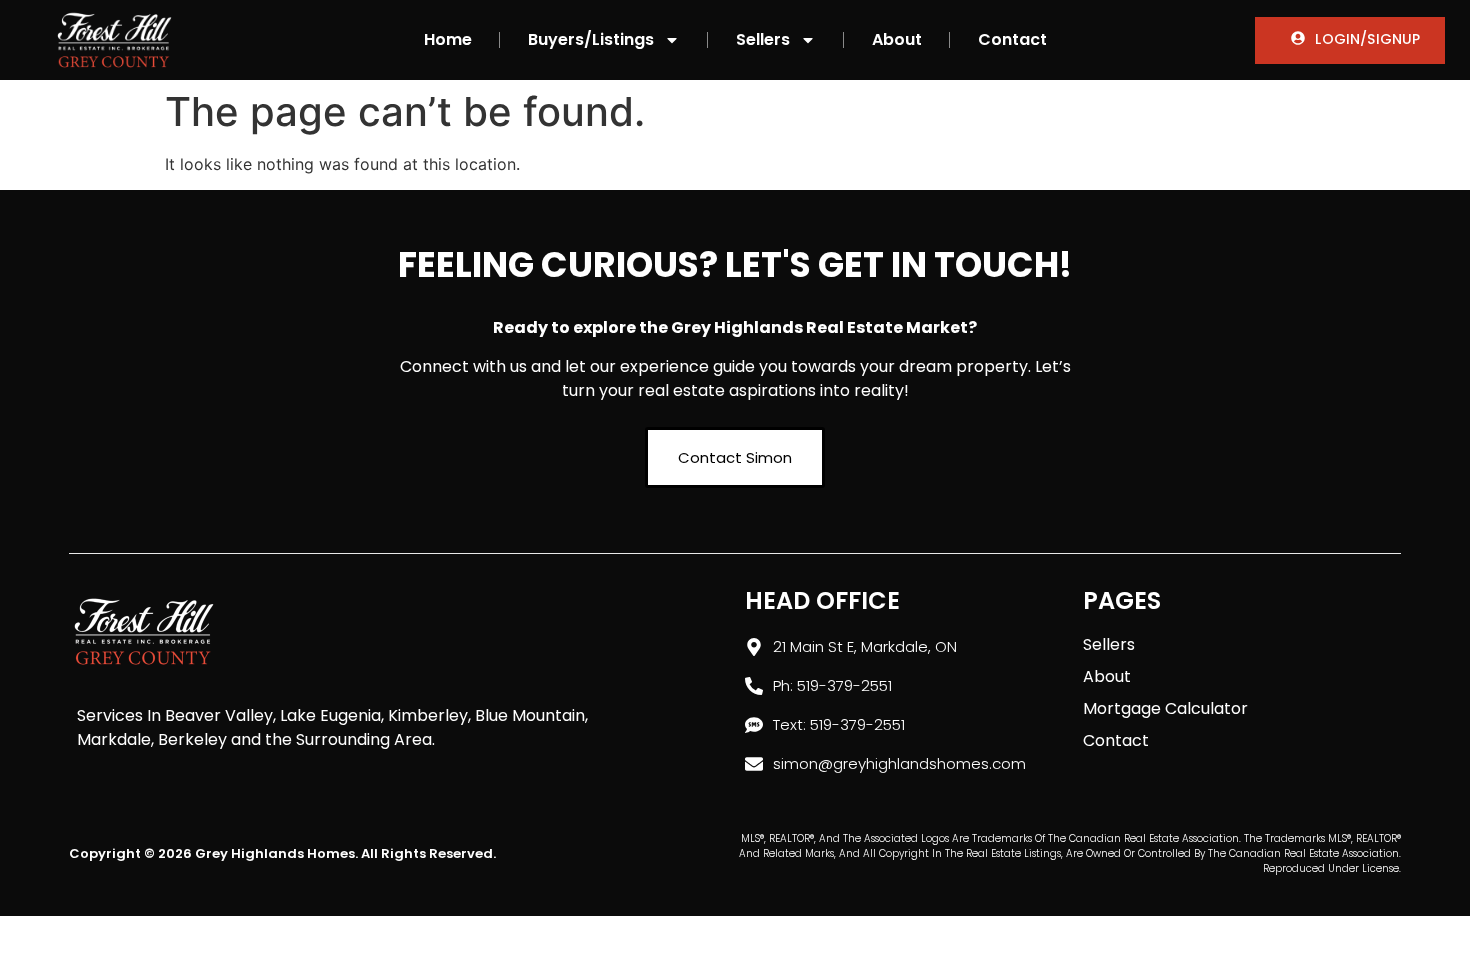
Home (448, 39)
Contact (1012, 39)
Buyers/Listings (591, 39)
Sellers (763, 39)
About (897, 39)
